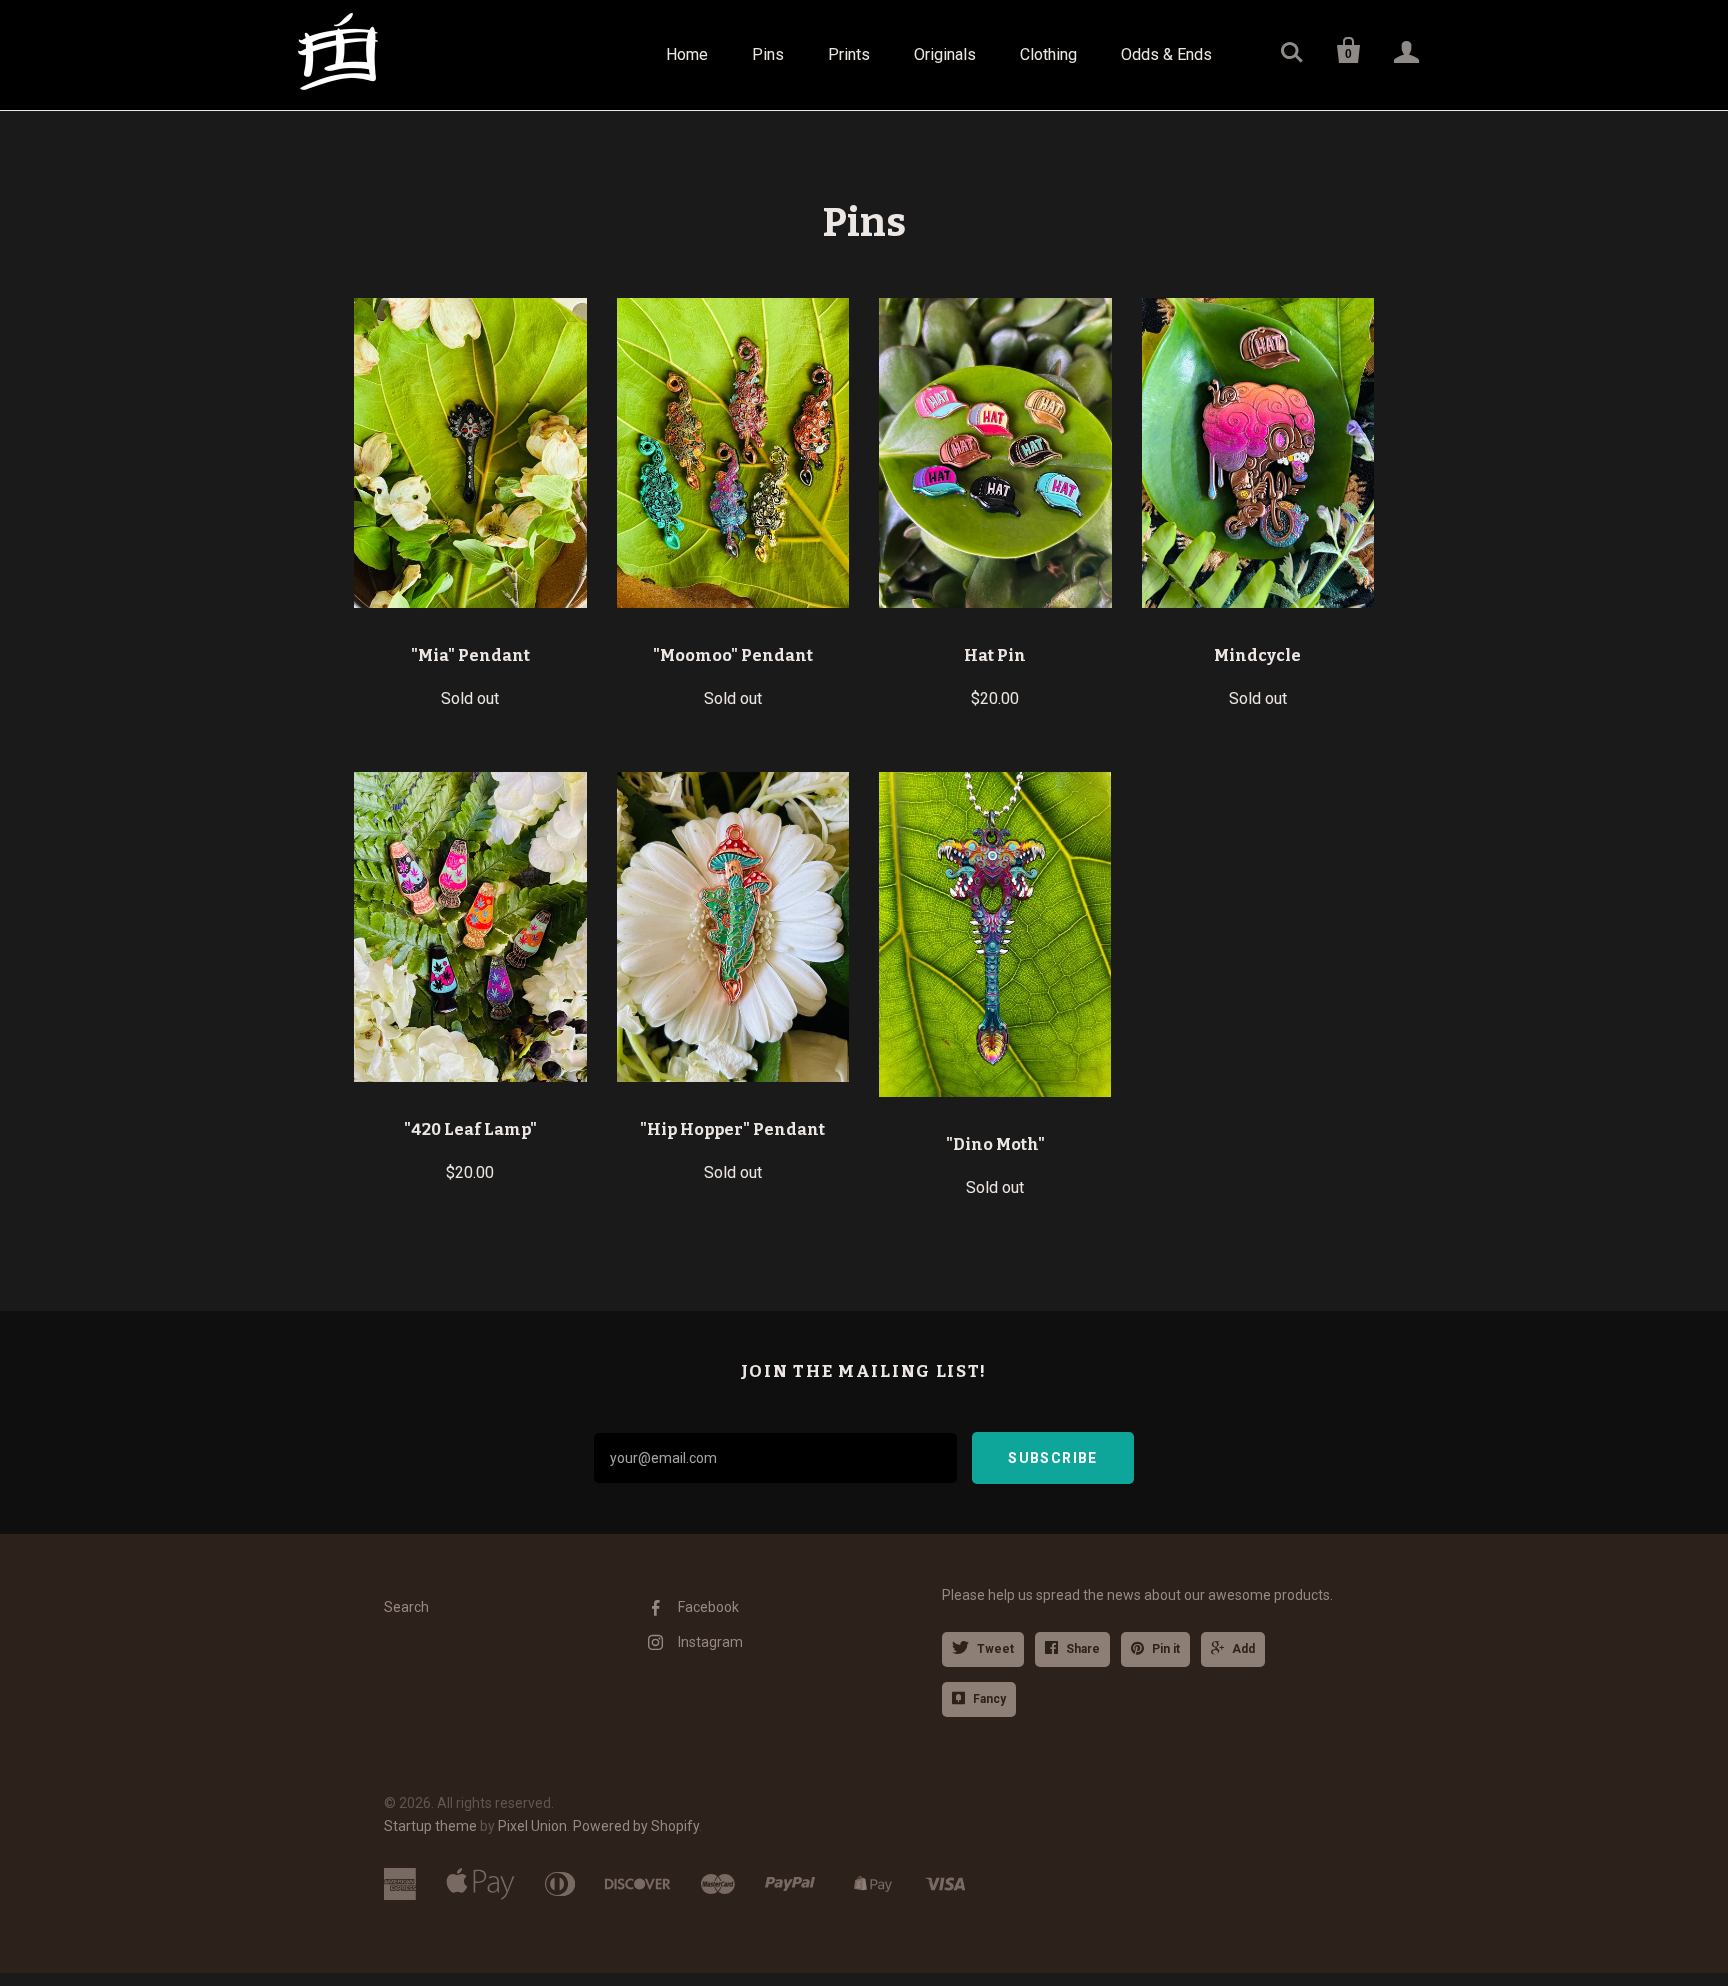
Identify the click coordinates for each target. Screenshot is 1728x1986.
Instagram (710, 1642)
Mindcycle (1257, 655)
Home (687, 54)
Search (406, 1607)
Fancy (989, 1699)
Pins (768, 54)
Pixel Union (532, 1826)
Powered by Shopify (636, 1826)
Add (1243, 1649)
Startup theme (430, 1826)
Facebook (708, 1607)
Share (1083, 1649)
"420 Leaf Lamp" (470, 1129)
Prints (849, 54)
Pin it (1166, 1649)
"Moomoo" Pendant (733, 655)
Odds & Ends (1166, 54)
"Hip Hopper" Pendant (732, 1129)
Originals (945, 54)
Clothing (1048, 54)
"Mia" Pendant (470, 655)
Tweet (995, 1649)
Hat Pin (995, 655)
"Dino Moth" (995, 1144)
